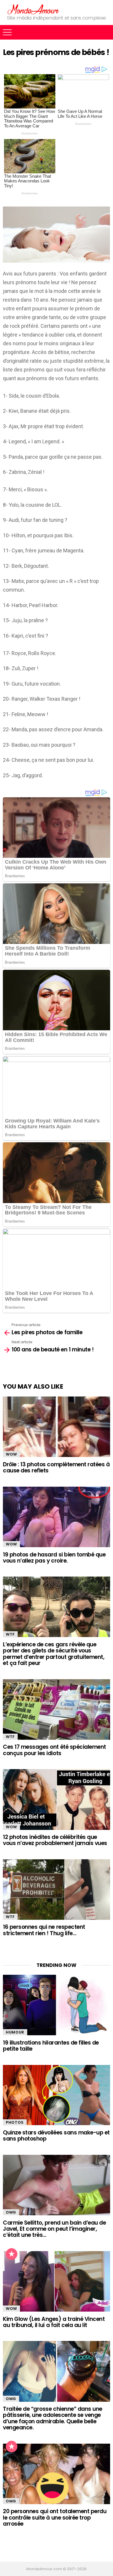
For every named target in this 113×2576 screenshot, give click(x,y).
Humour (15, 2032)
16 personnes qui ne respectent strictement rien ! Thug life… (44, 1930)
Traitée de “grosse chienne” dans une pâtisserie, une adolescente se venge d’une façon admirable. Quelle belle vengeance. (53, 2418)
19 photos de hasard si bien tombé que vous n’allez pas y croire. (54, 1558)
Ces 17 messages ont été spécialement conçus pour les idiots (54, 1750)
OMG (11, 2212)
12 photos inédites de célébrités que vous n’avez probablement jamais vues (55, 1840)
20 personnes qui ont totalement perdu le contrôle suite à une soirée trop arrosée (55, 2518)
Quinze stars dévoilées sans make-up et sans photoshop (56, 2136)
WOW (11, 1454)
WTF (10, 1634)
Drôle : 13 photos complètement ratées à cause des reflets (56, 1467)
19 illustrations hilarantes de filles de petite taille (51, 2046)
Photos (15, 2122)
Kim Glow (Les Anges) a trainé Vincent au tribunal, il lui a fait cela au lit (54, 2322)
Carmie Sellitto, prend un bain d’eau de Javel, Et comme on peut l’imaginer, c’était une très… (54, 2229)
